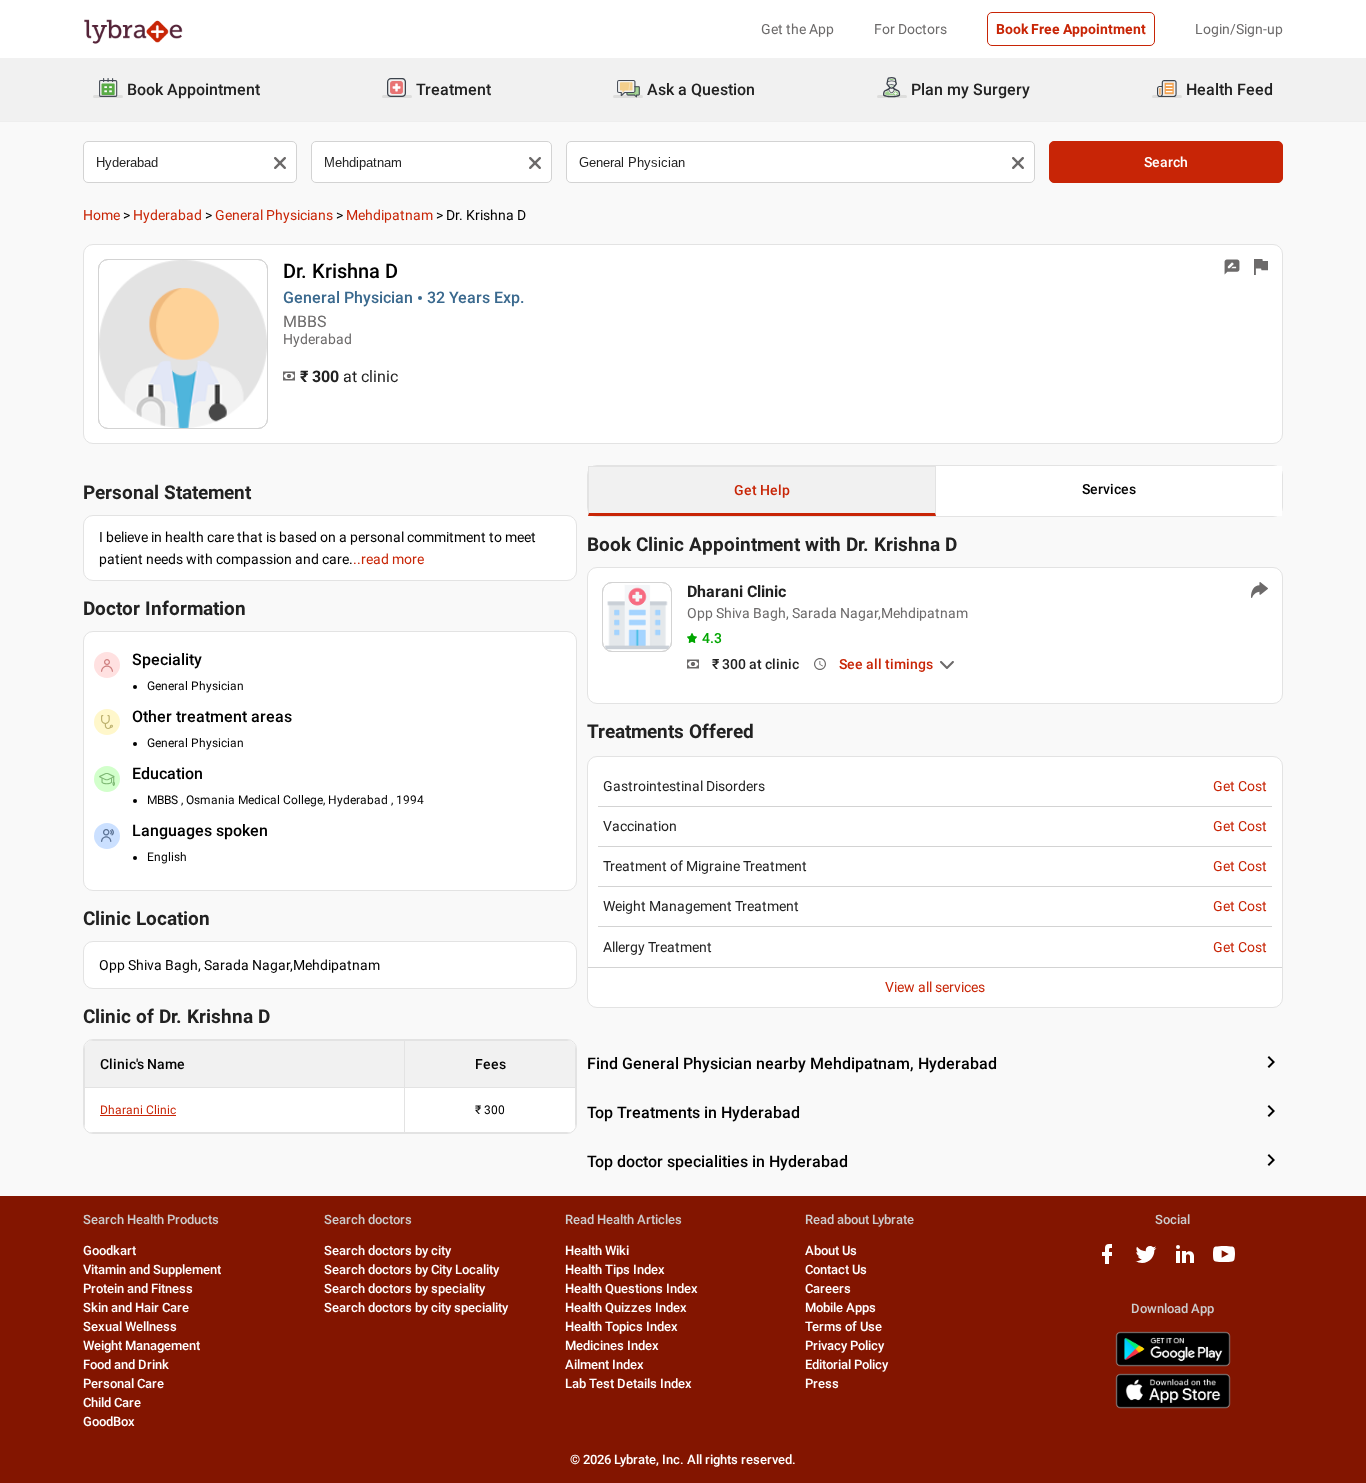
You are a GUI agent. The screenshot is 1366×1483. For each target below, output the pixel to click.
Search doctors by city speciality (416, 1307)
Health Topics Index (621, 1326)
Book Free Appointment (1071, 29)
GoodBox (109, 1421)
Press (822, 1383)
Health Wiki (597, 1250)
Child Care (112, 1402)
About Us (831, 1250)
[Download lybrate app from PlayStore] (1173, 1362)
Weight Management (141, 1345)
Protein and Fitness (138, 1288)
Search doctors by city (387, 1250)
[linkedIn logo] (1185, 1261)
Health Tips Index (615, 1269)
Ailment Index (604, 1364)
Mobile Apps (840, 1307)
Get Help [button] (762, 490)
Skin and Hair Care (136, 1307)
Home (101, 215)
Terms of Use (843, 1326)
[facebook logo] (1107, 1261)
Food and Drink (126, 1364)
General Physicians (274, 215)
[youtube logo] (1224, 1261)
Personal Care (123, 1383)
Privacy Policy (844, 1345)
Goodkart (109, 1250)
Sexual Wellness (130, 1326)
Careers (828, 1288)
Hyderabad (167, 215)
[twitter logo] (1146, 1261)
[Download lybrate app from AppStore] (1173, 1404)
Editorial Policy (846, 1364)
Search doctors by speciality (404, 1288)
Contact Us (836, 1269)
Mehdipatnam (389, 215)
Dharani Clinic (138, 1110)
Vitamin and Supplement (152, 1269)
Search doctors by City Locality (411, 1269)
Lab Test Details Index (628, 1383)
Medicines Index (612, 1345)
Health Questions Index (631, 1288)
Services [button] (1109, 489)
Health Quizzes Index (626, 1307)
